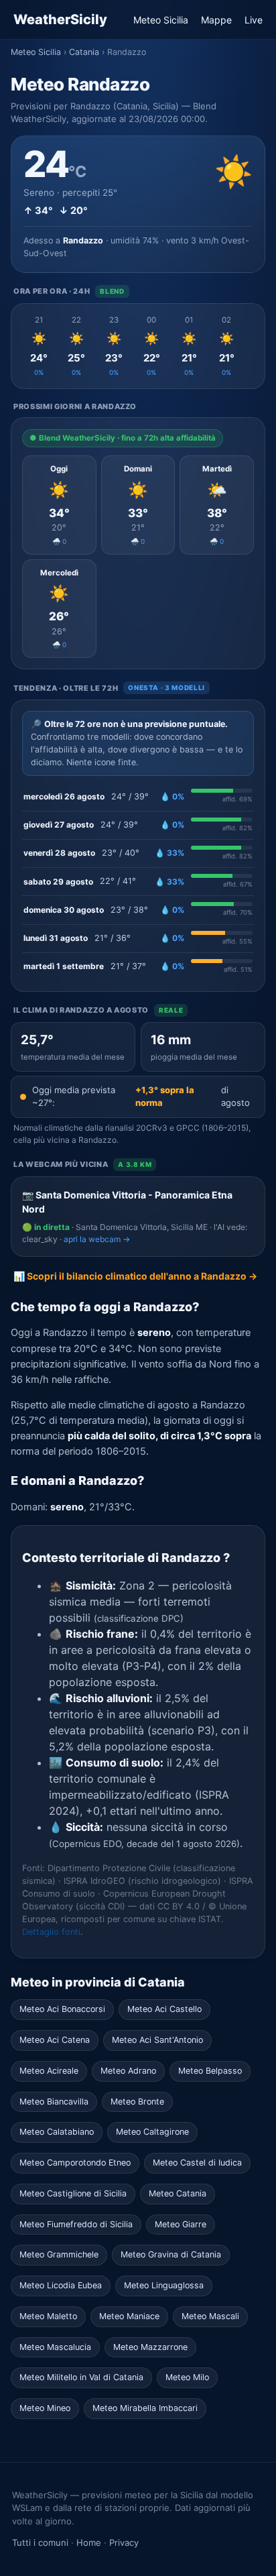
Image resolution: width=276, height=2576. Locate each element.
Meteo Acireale (49, 2071)
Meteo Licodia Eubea (61, 2285)
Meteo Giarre (181, 2224)
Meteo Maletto (48, 2316)
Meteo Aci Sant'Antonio (157, 2040)
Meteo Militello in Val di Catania (81, 2377)
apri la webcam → (97, 1239)
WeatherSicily (60, 19)
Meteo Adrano (128, 2071)
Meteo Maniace (129, 2316)
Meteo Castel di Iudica (197, 2163)
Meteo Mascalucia (55, 2347)
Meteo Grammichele (59, 2254)
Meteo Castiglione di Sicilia (73, 2193)
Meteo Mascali (210, 2316)
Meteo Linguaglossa (164, 2285)
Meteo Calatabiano (57, 2132)
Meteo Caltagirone (152, 2132)
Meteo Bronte (137, 2102)
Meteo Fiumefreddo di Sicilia (76, 2224)
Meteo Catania (178, 2193)
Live (254, 20)
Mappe (216, 20)
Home (89, 2542)
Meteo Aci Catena (55, 2040)
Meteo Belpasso (210, 2071)
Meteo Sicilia (161, 20)
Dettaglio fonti (51, 1932)
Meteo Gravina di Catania (171, 2254)
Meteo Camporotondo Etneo (75, 2163)
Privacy (124, 2542)
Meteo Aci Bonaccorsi (62, 2009)
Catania (84, 52)
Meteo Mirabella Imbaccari (145, 2408)
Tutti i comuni (40, 2542)
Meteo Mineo (45, 2408)
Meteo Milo (187, 2377)
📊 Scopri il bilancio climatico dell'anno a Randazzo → (135, 1276)
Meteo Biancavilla (54, 2102)
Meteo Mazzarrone (150, 2347)
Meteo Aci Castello (164, 2009)
